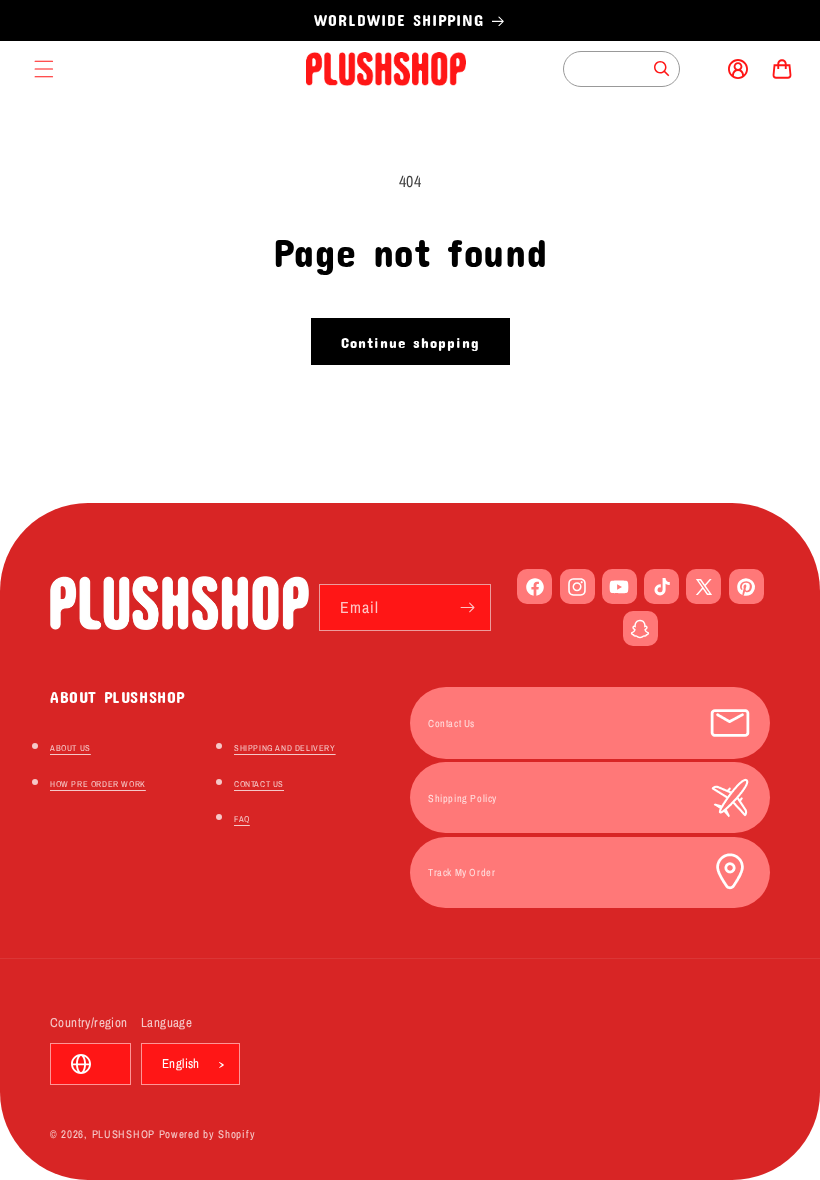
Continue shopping (410, 342)
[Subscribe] (468, 607)
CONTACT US (259, 784)
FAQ (242, 819)
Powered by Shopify (207, 1134)
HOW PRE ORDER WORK (98, 784)
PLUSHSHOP (123, 1134)
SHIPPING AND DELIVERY (285, 748)
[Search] (662, 69)
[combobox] (621, 69)
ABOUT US (70, 748)
